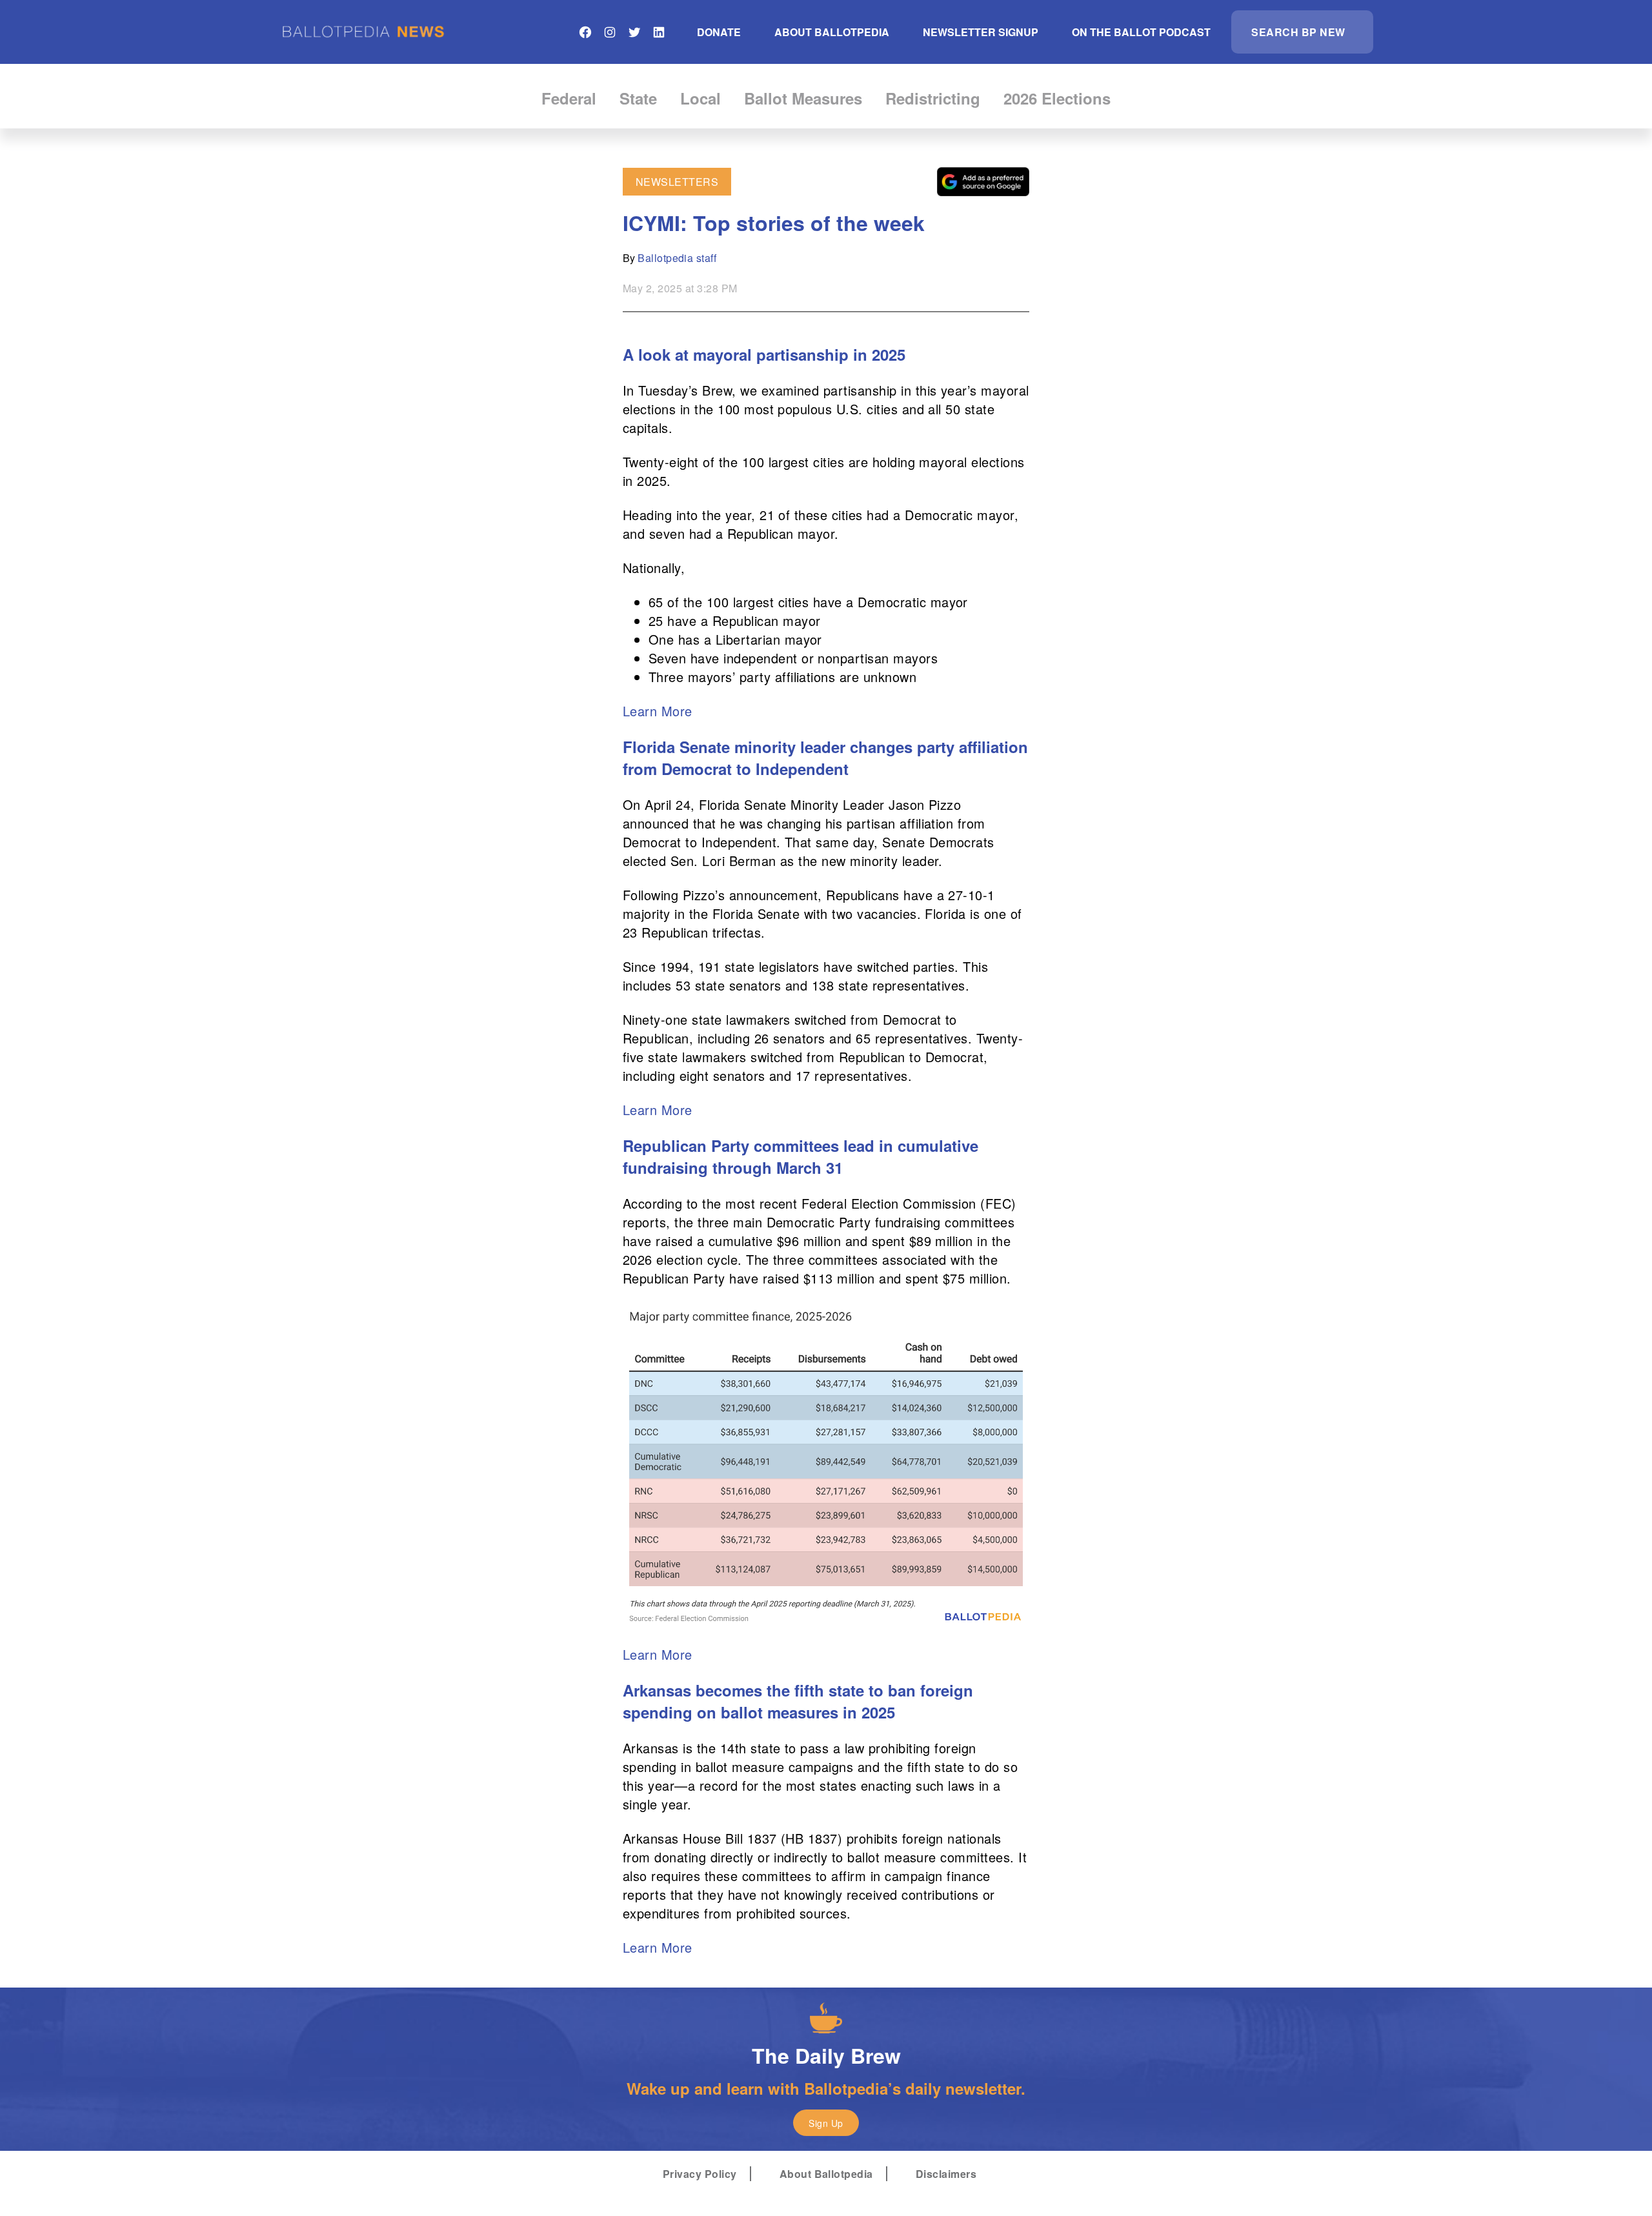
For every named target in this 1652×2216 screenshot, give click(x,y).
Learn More (658, 711)
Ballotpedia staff (677, 258)
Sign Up (826, 2123)
